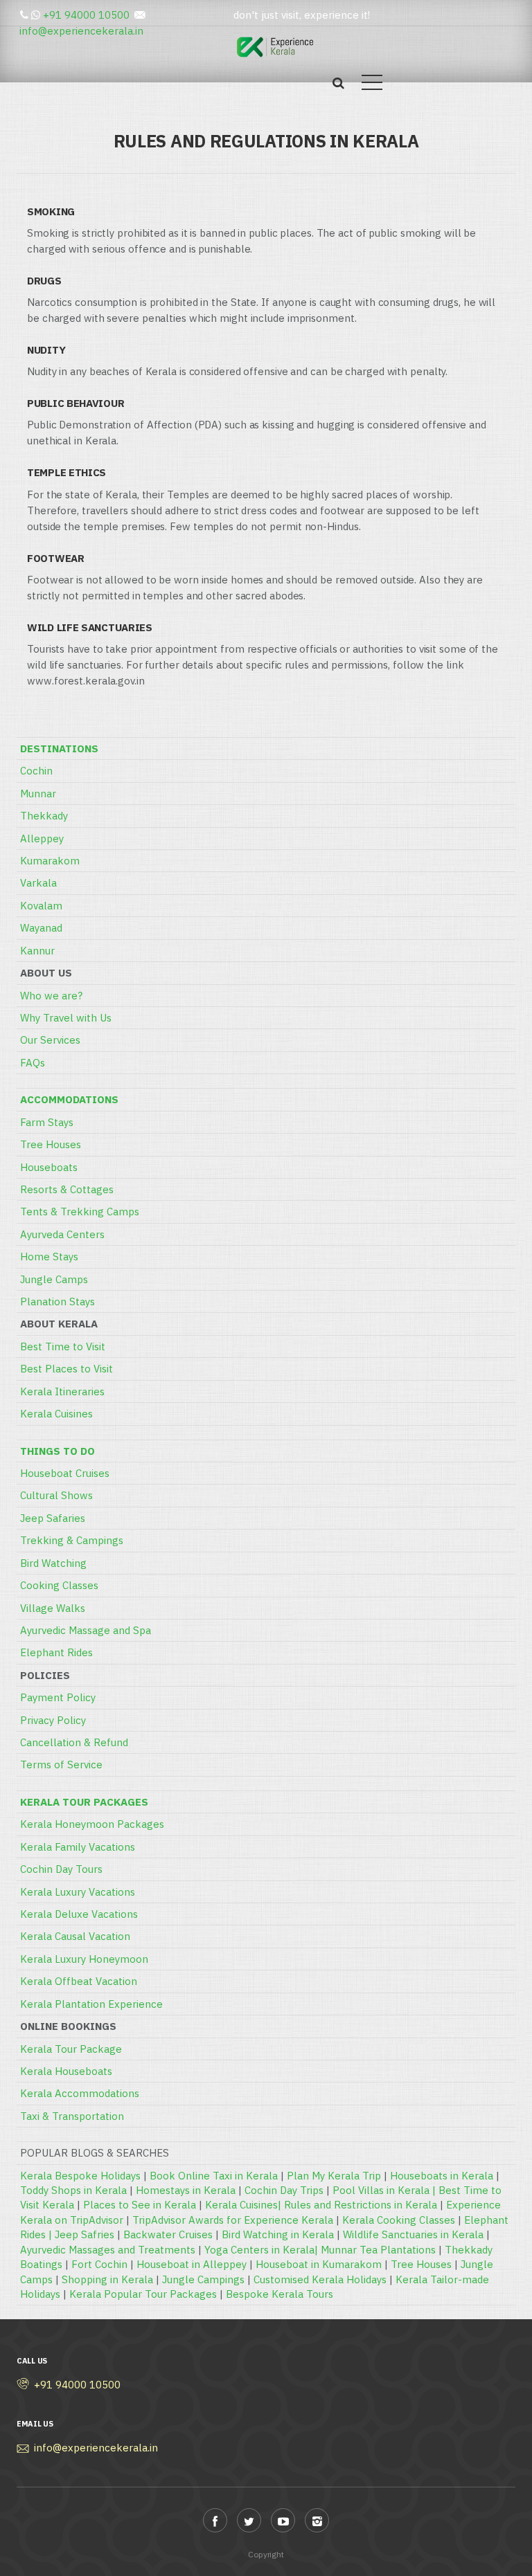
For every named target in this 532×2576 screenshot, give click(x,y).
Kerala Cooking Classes (399, 2220)
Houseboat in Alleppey (192, 2264)
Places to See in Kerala (140, 2205)
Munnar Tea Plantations (378, 2250)
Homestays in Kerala (186, 2190)
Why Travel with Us (66, 1018)
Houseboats (49, 1167)
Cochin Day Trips (284, 2190)
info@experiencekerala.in (81, 31)
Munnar (38, 793)
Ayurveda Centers (62, 1234)
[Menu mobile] (372, 85)
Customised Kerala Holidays (320, 2279)
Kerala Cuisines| (245, 2205)
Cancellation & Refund (74, 1742)
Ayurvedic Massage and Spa (86, 1630)
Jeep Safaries (53, 1518)
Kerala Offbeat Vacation (79, 1981)
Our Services (50, 1040)
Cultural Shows (56, 1495)
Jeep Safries (85, 2234)
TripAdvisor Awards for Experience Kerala (233, 2220)
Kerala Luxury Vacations (78, 1892)
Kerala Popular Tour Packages (143, 2294)
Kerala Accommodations (80, 2093)
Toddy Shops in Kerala (73, 2190)
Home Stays (49, 1257)
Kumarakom (50, 861)
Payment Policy (58, 1697)
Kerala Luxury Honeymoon (84, 1959)
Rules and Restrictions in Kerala (361, 2205)
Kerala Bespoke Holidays (80, 2176)
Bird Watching (53, 1563)
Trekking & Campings (72, 1540)
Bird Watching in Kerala (278, 2234)
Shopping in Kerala (107, 2279)
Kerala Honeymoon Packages (92, 1824)
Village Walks (53, 1608)
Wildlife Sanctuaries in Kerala (413, 2234)
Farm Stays (47, 1122)
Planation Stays (57, 1301)
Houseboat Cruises (65, 1473)
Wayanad (41, 928)
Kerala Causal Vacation (75, 1936)
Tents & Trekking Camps (80, 1212)
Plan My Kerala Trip (334, 2176)
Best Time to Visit (63, 1346)
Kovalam (41, 906)
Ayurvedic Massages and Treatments (108, 2250)
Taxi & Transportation (72, 2116)
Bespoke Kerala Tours (280, 2294)
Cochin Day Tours (61, 1869)
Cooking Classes (59, 1585)
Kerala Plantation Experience (91, 2004)
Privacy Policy (53, 1720)
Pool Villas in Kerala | (385, 2190)
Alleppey (42, 838)
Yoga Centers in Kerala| (263, 2250)
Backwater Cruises (168, 2234)
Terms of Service (61, 1765)
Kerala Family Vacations (78, 1847)
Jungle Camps (54, 1279)
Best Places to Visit (66, 1369)
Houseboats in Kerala (442, 2176)
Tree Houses (51, 1144)
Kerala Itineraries (62, 1391)
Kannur (37, 951)
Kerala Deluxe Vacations (79, 1914)
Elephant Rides (56, 1652)
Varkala (38, 883)
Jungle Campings (203, 2279)
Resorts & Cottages (67, 1189)
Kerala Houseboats (66, 2071)
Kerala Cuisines (56, 1414)
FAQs (33, 1063)
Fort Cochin (99, 2264)
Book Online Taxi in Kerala (214, 2176)
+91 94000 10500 (86, 15)
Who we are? (51, 996)
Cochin (36, 771)
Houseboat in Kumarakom (319, 2264)
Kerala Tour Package (71, 2049)
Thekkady (44, 816)
